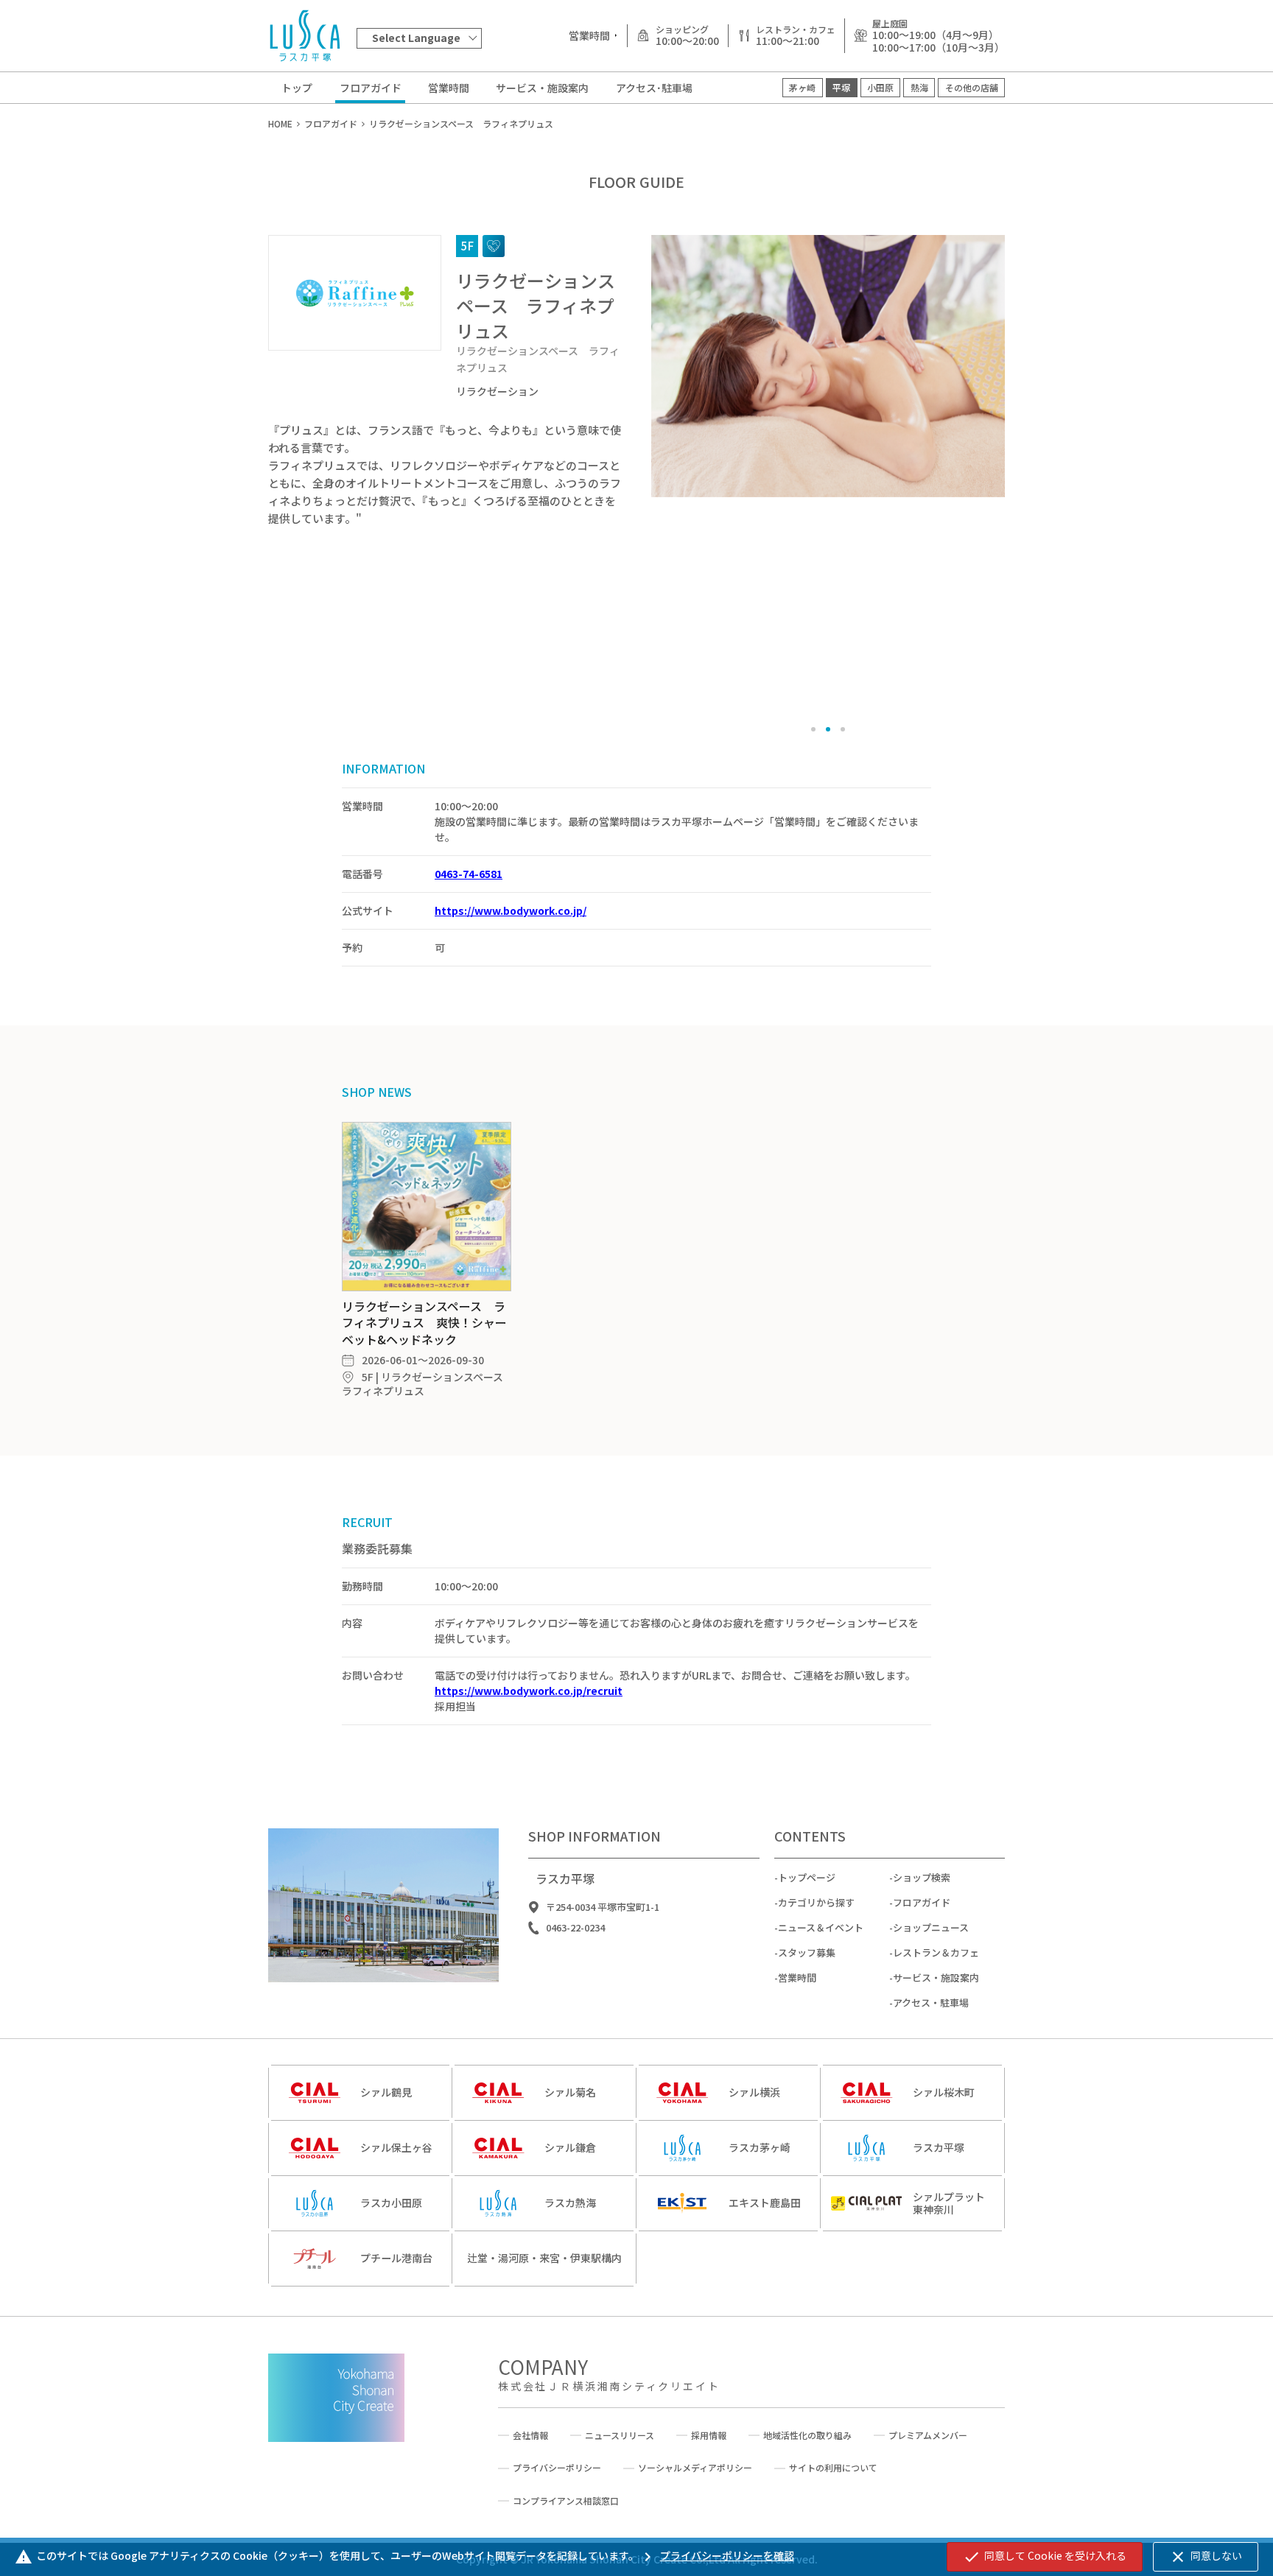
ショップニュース (931, 1927)
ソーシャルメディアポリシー (695, 2468)
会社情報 (530, 2435)
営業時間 (449, 88)
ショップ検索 (922, 1877)
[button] (813, 729)
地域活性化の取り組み (807, 2435)
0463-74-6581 (469, 874)
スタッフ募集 (807, 1952)
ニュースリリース (620, 2435)
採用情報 (709, 2435)
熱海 (919, 87)
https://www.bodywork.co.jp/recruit (529, 1691)
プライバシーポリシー (557, 2468)
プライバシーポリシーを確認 (716, 2555)
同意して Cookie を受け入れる (1045, 2557)
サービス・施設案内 (542, 88)
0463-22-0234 (575, 1928)
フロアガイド (371, 88)
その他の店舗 (972, 87)
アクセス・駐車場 (931, 2003)
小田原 (880, 87)
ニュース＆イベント (821, 1927)
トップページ (807, 1877)
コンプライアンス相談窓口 (566, 2501)
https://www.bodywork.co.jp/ (511, 910)
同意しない (1206, 2557)
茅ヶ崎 (802, 87)
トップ (297, 88)
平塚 (841, 87)
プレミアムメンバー (928, 2435)
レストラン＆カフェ (936, 1952)
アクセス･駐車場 (654, 88)
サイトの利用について (833, 2468)
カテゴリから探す (816, 1902)
